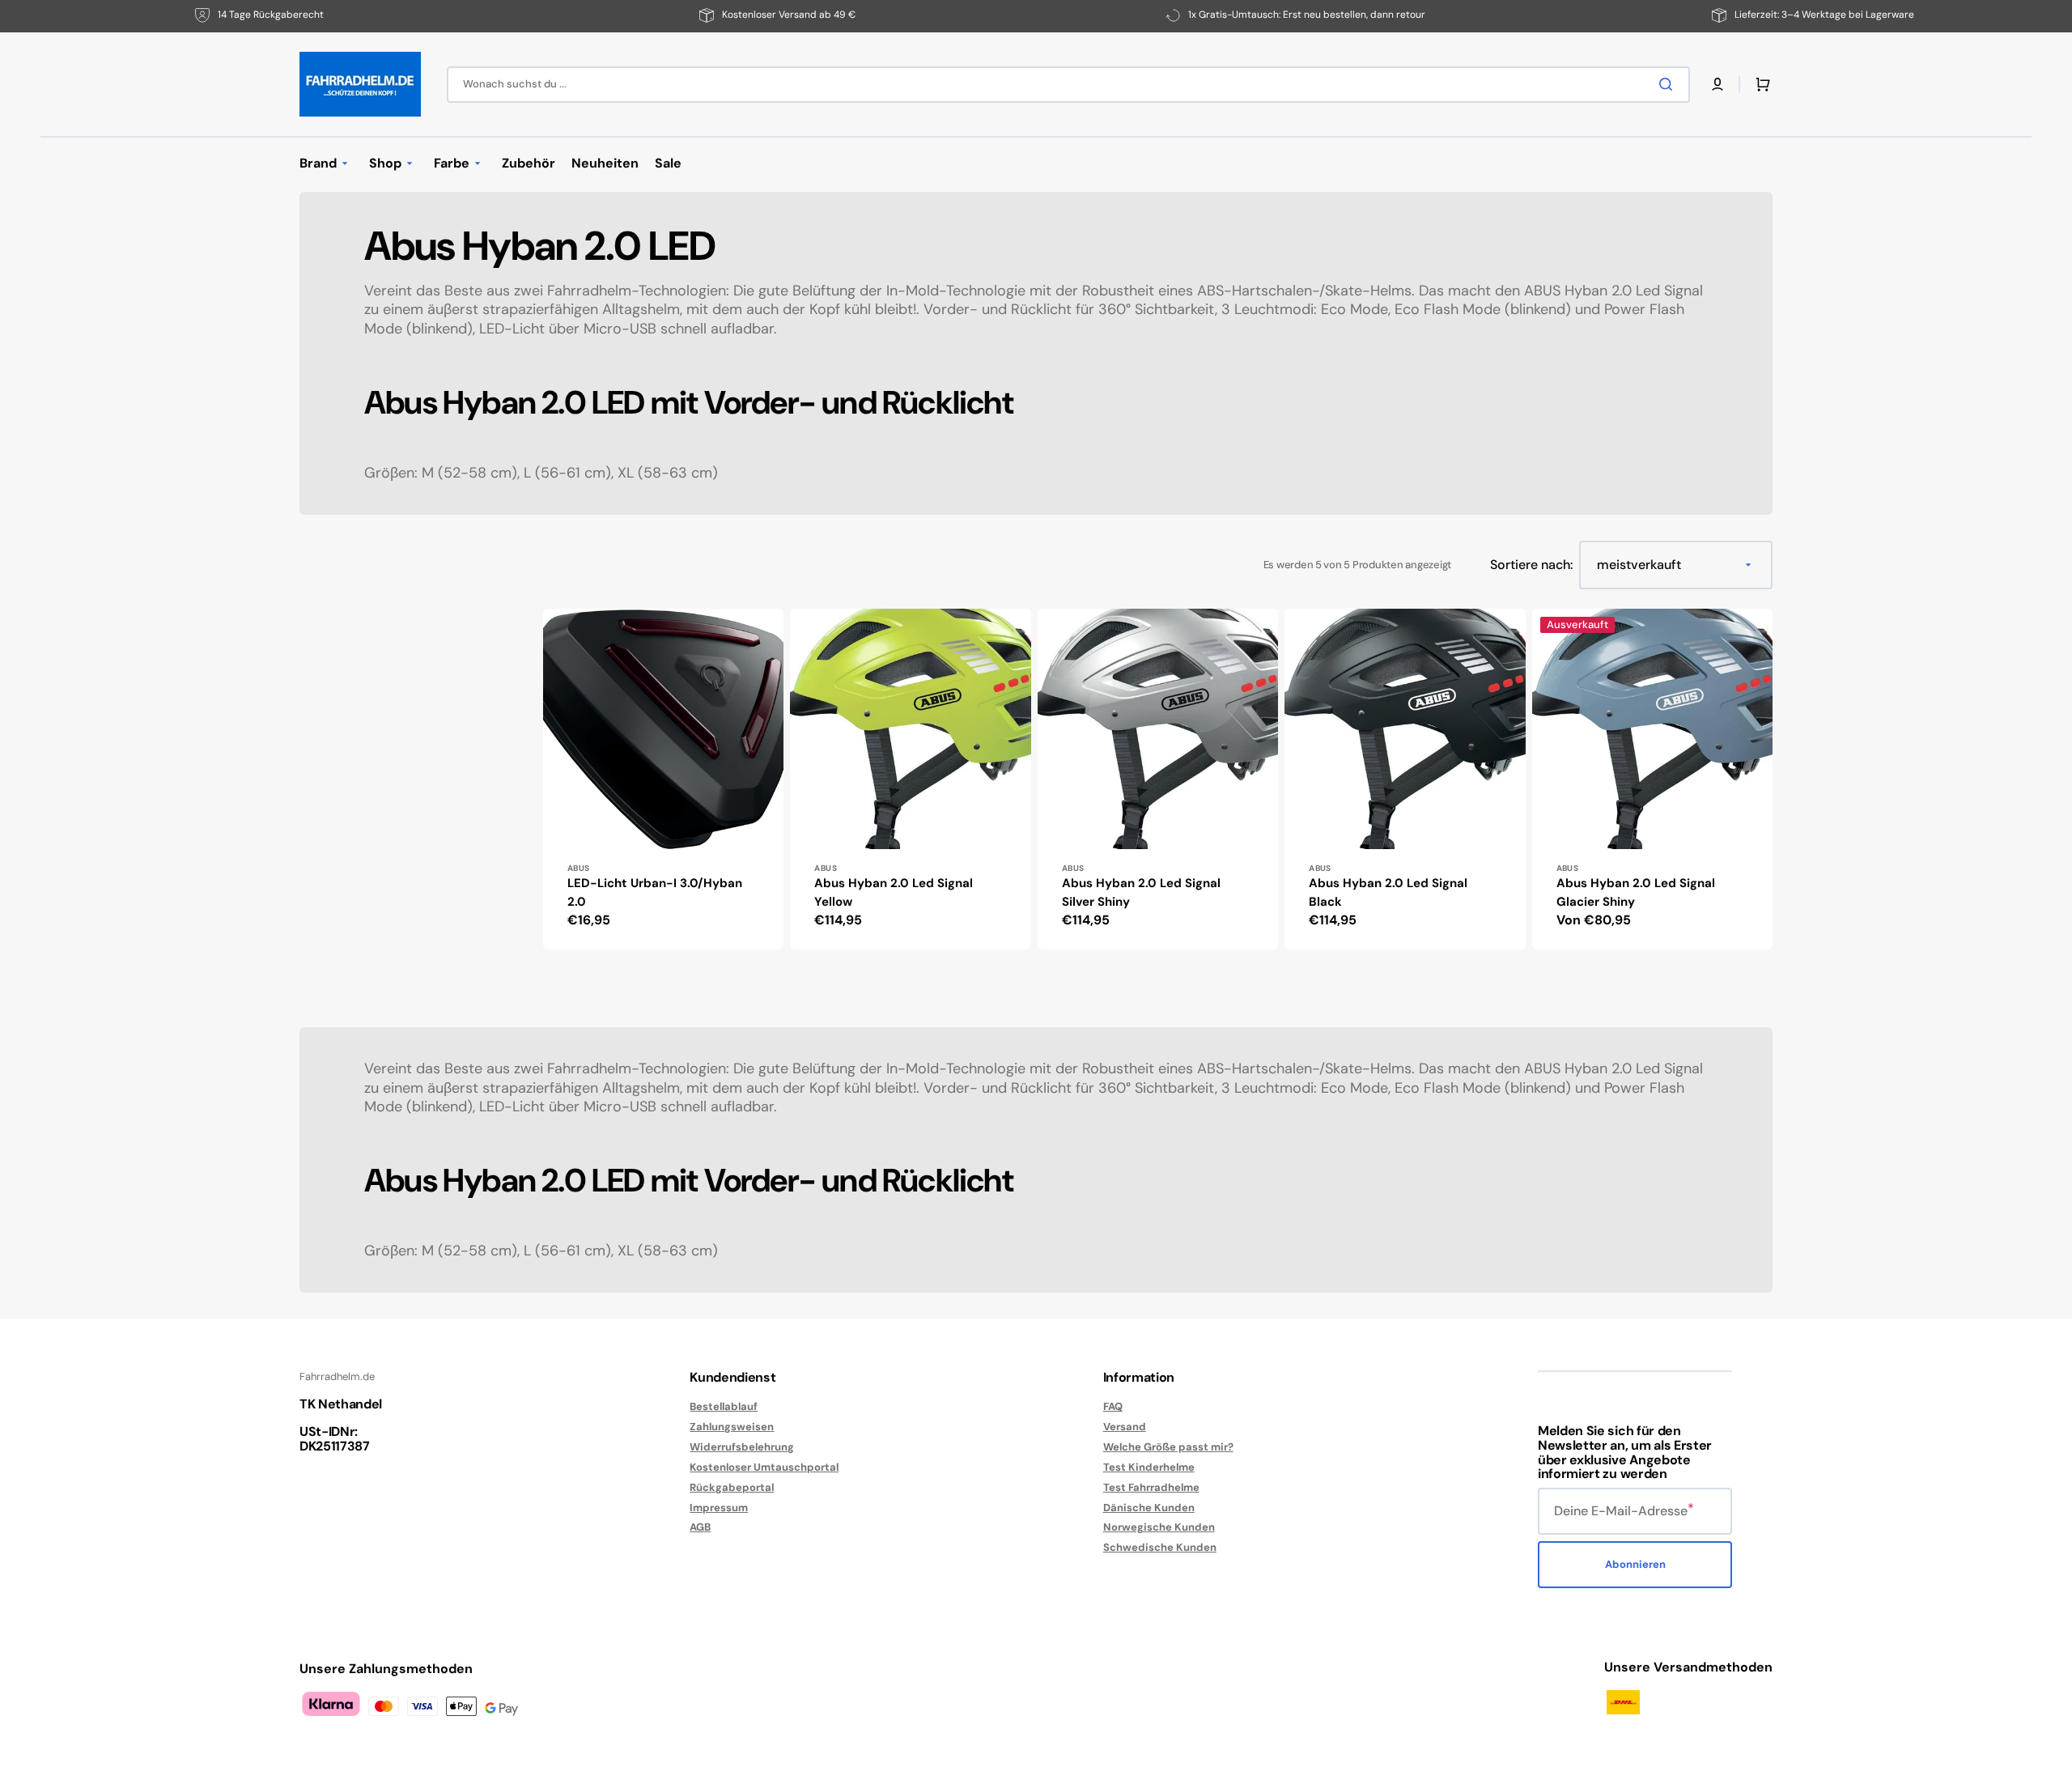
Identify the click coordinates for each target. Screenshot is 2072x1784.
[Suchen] (1669, 84)
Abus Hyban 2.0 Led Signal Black (1388, 892)
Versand (1125, 1427)
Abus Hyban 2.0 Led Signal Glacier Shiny (1636, 892)
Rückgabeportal (732, 1487)
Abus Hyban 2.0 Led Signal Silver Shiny (1141, 892)
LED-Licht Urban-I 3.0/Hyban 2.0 (655, 892)
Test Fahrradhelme (1151, 1487)
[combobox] (1068, 85)
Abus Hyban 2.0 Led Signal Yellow (894, 892)
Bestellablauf (724, 1407)
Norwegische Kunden (1159, 1527)
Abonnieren (1635, 1564)
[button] (1717, 84)
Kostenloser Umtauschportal (764, 1467)
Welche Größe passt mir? (1168, 1447)
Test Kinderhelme (1149, 1467)
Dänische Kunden (1149, 1508)
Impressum (719, 1508)
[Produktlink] (663, 779)
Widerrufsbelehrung (742, 1447)
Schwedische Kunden (1160, 1547)
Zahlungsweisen (732, 1427)
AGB (700, 1527)
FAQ (1113, 1407)
